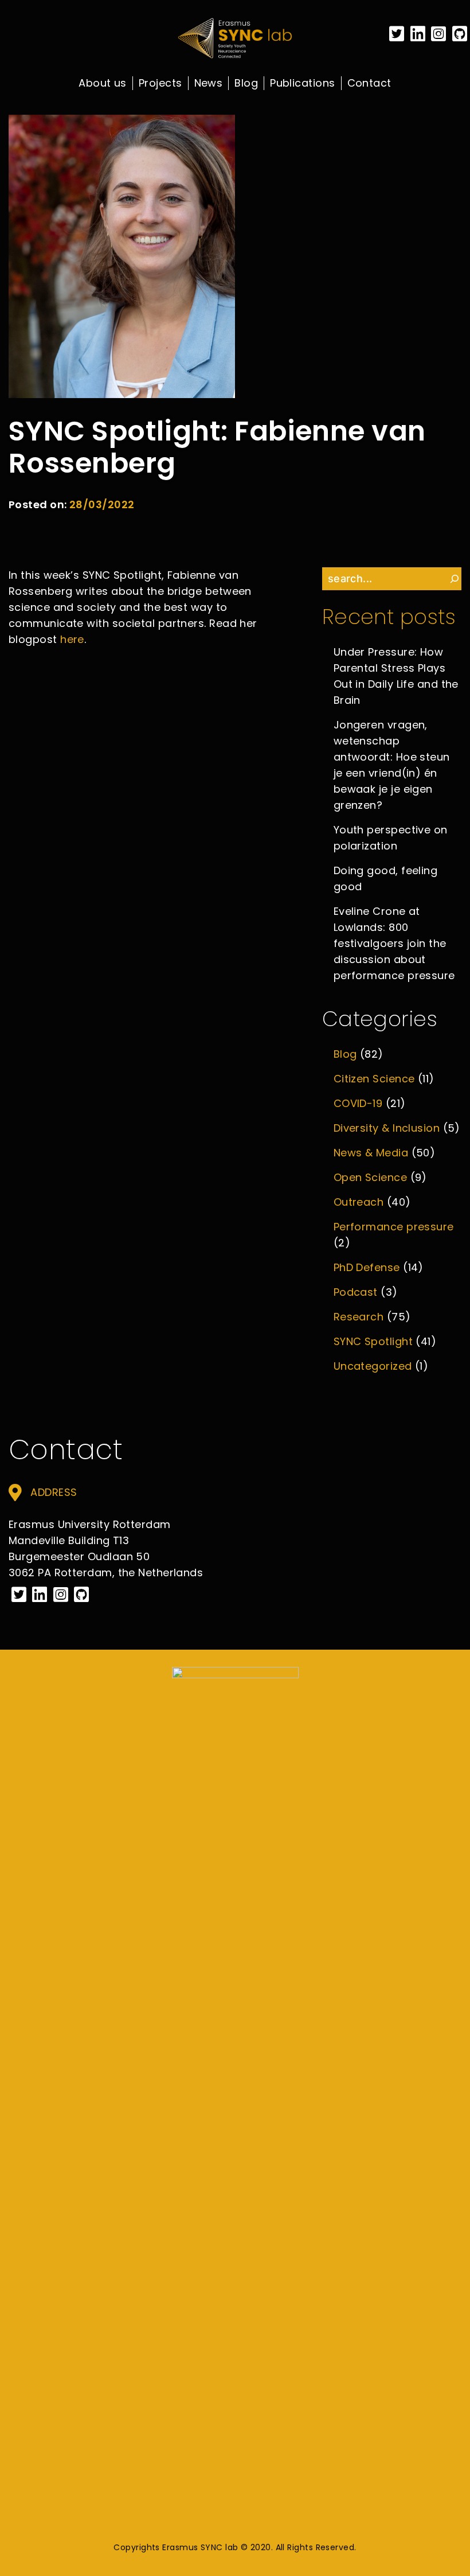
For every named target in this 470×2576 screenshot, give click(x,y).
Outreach (359, 1202)
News (209, 83)
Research (359, 1317)
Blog (246, 83)
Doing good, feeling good (386, 878)
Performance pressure (394, 1227)
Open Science (370, 1177)
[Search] (455, 579)
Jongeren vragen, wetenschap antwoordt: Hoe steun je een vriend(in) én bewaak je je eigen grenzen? (392, 765)
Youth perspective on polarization (391, 838)
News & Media (371, 1153)
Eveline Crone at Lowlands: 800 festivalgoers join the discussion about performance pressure (394, 943)
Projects (160, 83)
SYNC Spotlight (373, 1341)
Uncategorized (373, 1366)
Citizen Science (374, 1079)
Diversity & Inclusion (387, 1128)
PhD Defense (367, 1267)
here (72, 639)
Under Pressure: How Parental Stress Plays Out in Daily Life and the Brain (396, 676)
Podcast (356, 1292)
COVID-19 (358, 1103)
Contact (369, 83)
